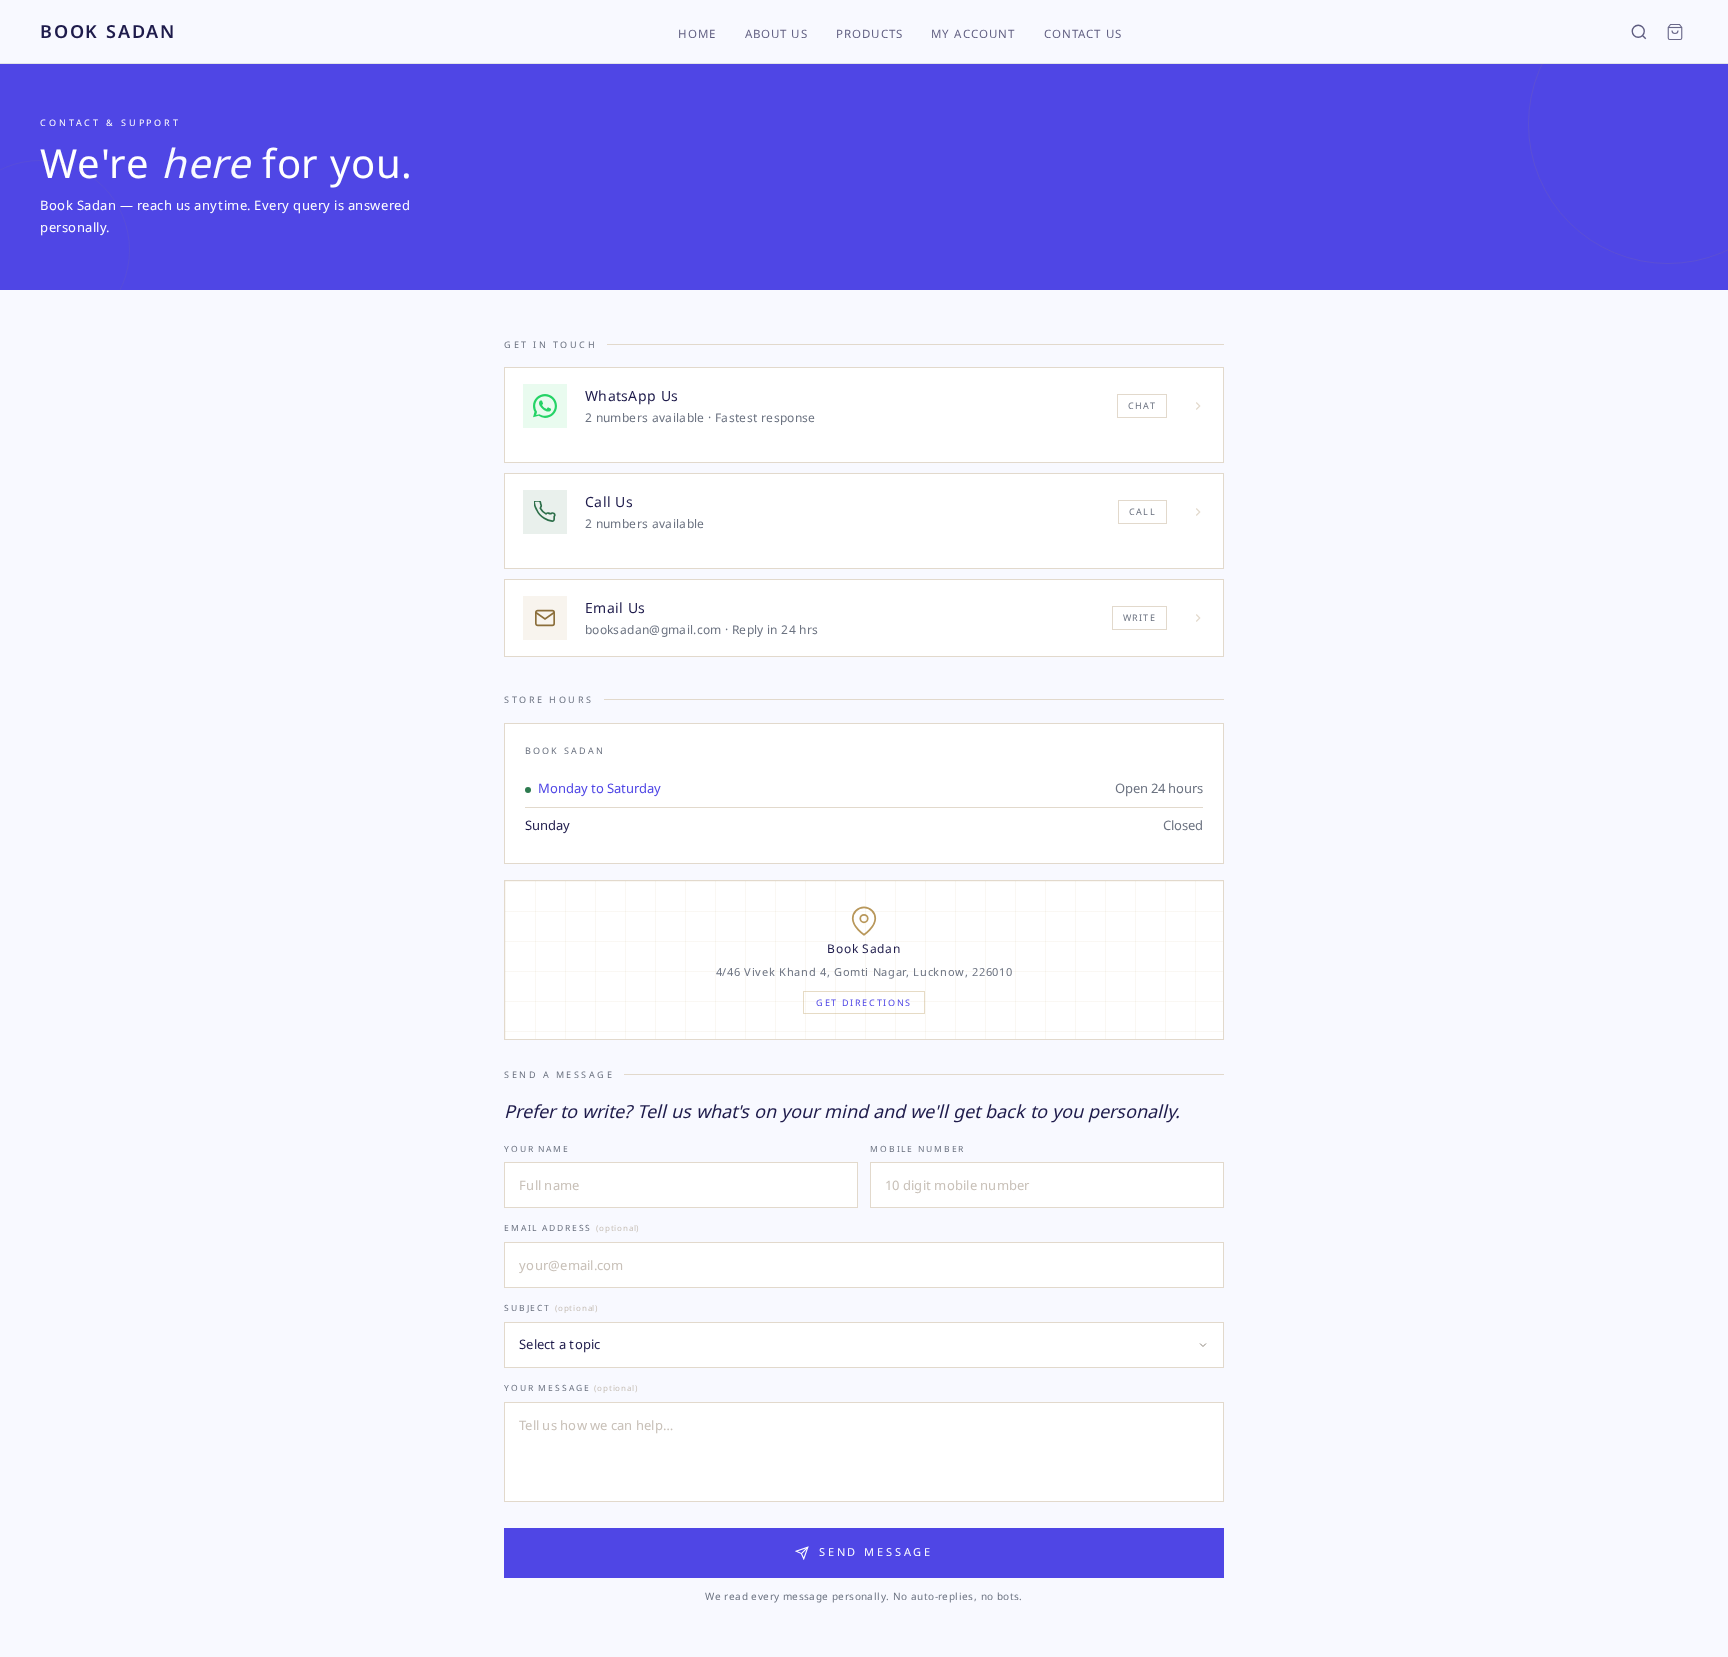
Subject (551, 1307)
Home (697, 33)
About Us (776, 33)
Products (869, 33)
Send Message (876, 1551)
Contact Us (1083, 33)
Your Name (537, 1148)
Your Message (570, 1387)
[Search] (1639, 32)
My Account (973, 33)
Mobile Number (917, 1148)
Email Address (571, 1227)
